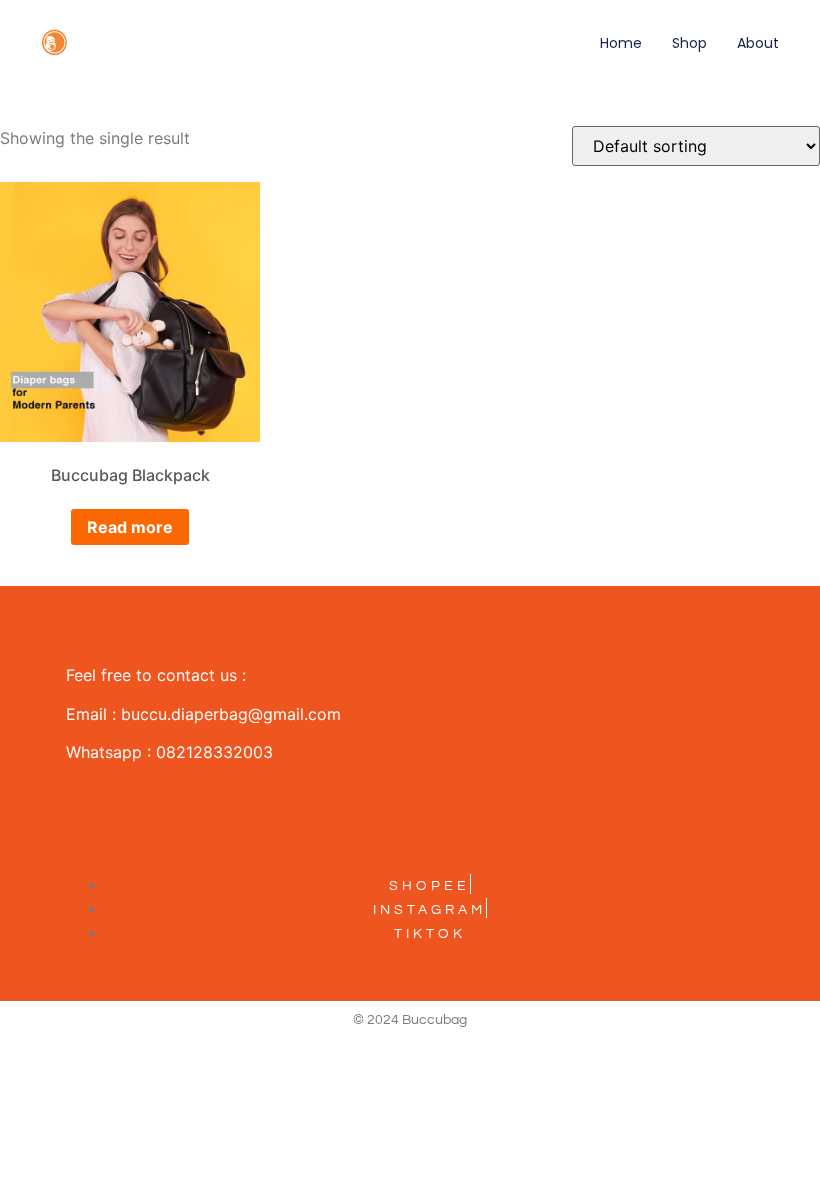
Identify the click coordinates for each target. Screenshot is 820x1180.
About (758, 43)
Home (621, 43)
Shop (689, 43)
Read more (130, 527)
